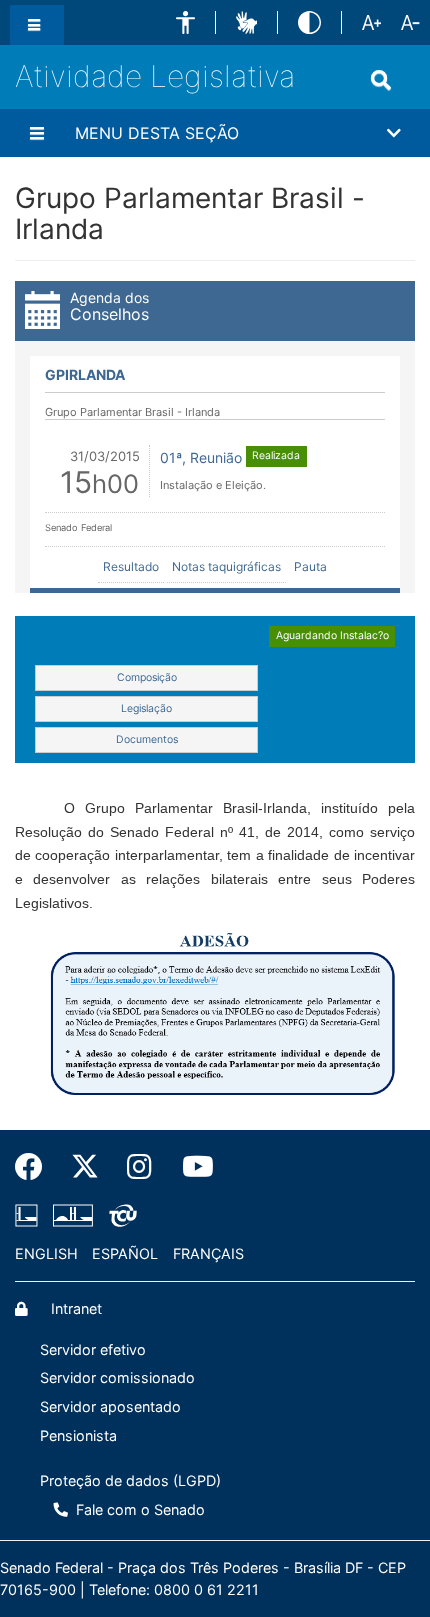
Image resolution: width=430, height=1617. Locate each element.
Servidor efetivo (93, 1349)
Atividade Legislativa (155, 76)
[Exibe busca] (385, 80)
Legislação (146, 708)
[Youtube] (189, 1167)
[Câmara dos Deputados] (30, 1216)
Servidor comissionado (117, 1377)
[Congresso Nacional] (73, 1216)
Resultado (131, 566)
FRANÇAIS (208, 1253)
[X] (85, 1167)
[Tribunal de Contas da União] (119, 1216)
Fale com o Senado (138, 1509)
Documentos (147, 739)
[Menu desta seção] (40, 133)
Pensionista (78, 1435)
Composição (147, 677)
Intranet (74, 1308)
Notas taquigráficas (226, 566)
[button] (185, 22)
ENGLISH (46, 1253)
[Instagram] (141, 1167)
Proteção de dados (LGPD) (130, 1480)
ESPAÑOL (125, 1253)
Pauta (310, 566)
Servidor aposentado (110, 1406)
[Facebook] (36, 1167)
